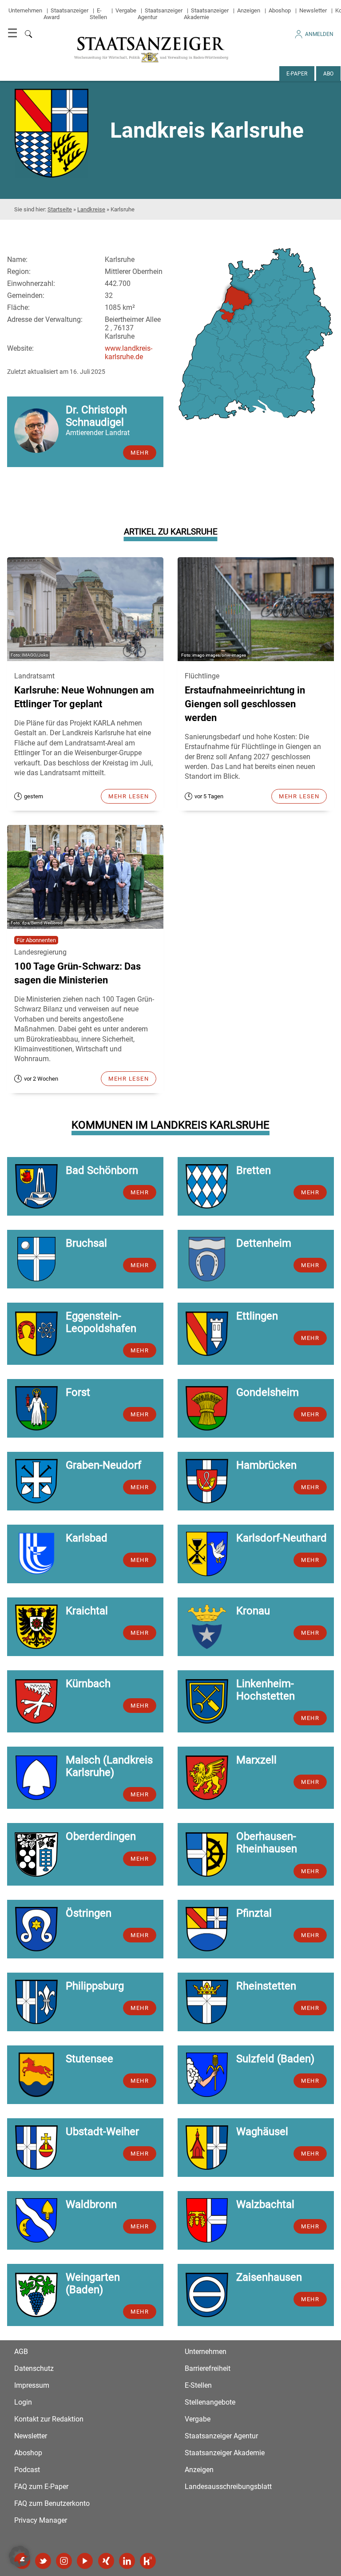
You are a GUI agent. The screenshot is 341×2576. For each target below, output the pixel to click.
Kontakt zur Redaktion (49, 2419)
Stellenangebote (210, 2402)
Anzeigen (249, 10)
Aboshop (280, 10)
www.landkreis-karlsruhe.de (129, 353)
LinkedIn (127, 2561)
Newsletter (313, 10)
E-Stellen (98, 14)
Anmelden (319, 34)
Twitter (43, 2561)
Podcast (27, 2470)
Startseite (60, 209)
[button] (20, 2556)
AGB (21, 2352)
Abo (328, 74)
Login (23, 2402)
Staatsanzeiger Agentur (221, 2436)
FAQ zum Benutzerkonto (52, 2503)
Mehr (140, 453)
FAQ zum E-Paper (41, 2487)
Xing (106, 2561)
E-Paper (297, 74)
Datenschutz (34, 2368)
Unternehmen (25, 10)
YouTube (85, 2561)
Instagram (64, 2561)
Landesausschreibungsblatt (228, 2487)
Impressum (32, 2385)
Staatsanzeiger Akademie (206, 14)
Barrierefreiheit (208, 2368)
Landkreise (91, 209)
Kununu (148, 2561)
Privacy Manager (41, 2520)
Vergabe (126, 10)
